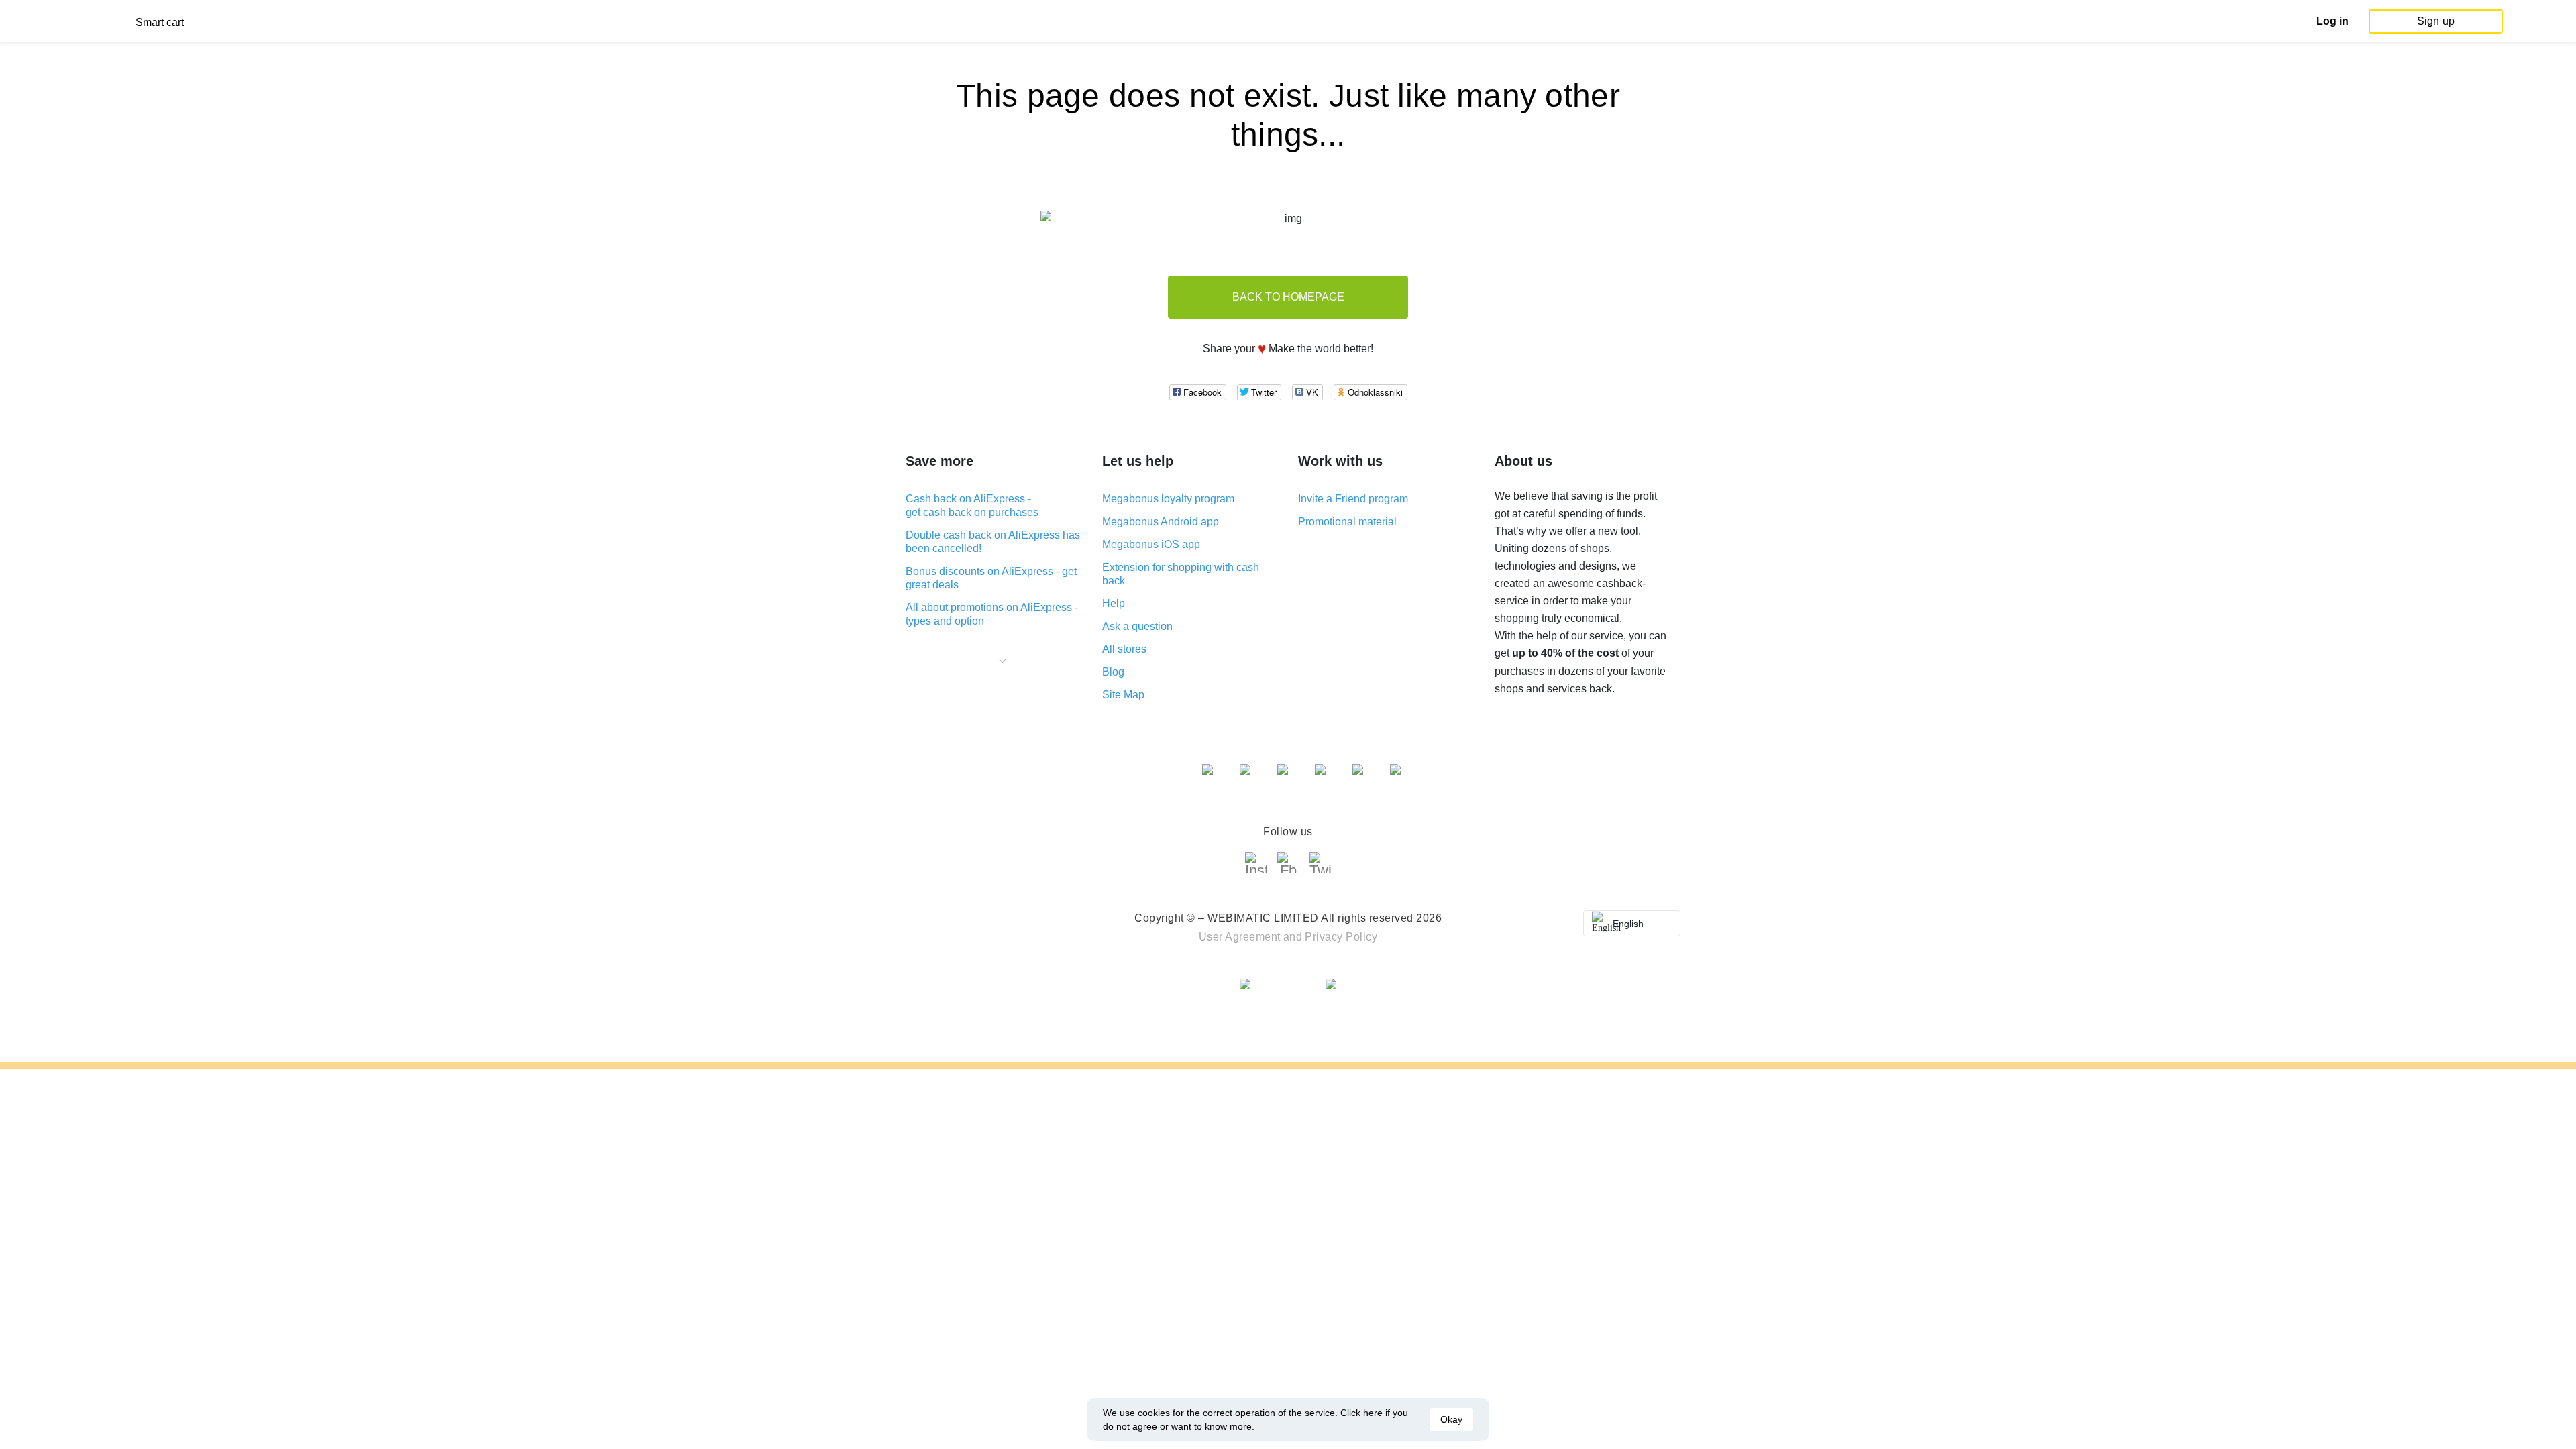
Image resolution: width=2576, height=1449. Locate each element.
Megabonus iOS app (1151, 544)
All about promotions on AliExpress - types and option (992, 614)
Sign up (2436, 21)
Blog (1113, 672)
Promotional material (1347, 522)
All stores (1124, 649)
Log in (2332, 21)
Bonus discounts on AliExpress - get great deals (991, 578)
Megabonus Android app (1161, 522)
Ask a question (1137, 626)
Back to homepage (1288, 297)
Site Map (1123, 695)
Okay (1451, 1419)
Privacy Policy (1341, 937)
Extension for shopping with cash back (1181, 574)
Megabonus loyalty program (1168, 499)
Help (1114, 603)
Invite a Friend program (1353, 499)
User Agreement (1240, 937)
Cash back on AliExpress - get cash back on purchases (972, 505)
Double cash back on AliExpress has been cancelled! (993, 542)
